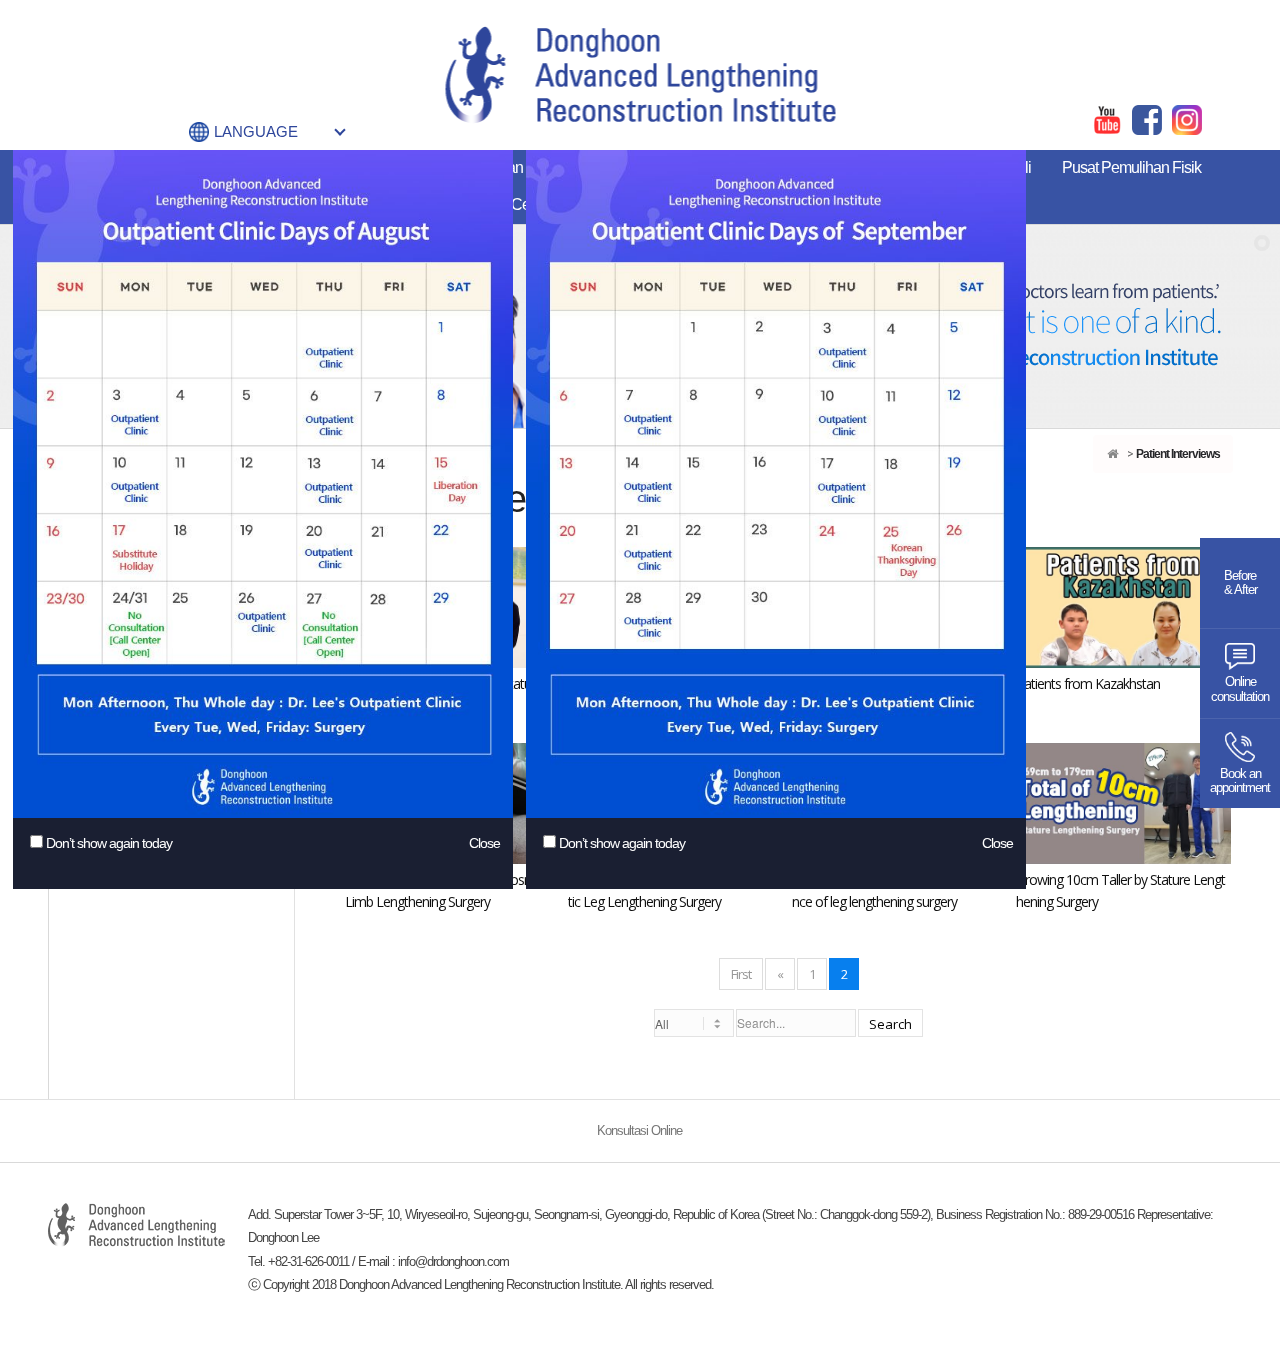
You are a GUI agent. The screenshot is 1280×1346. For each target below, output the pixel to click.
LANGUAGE (256, 131)
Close (484, 843)
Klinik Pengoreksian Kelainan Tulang (513, 167)
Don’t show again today (109, 843)
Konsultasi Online (639, 1131)
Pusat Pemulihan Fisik (1131, 167)
